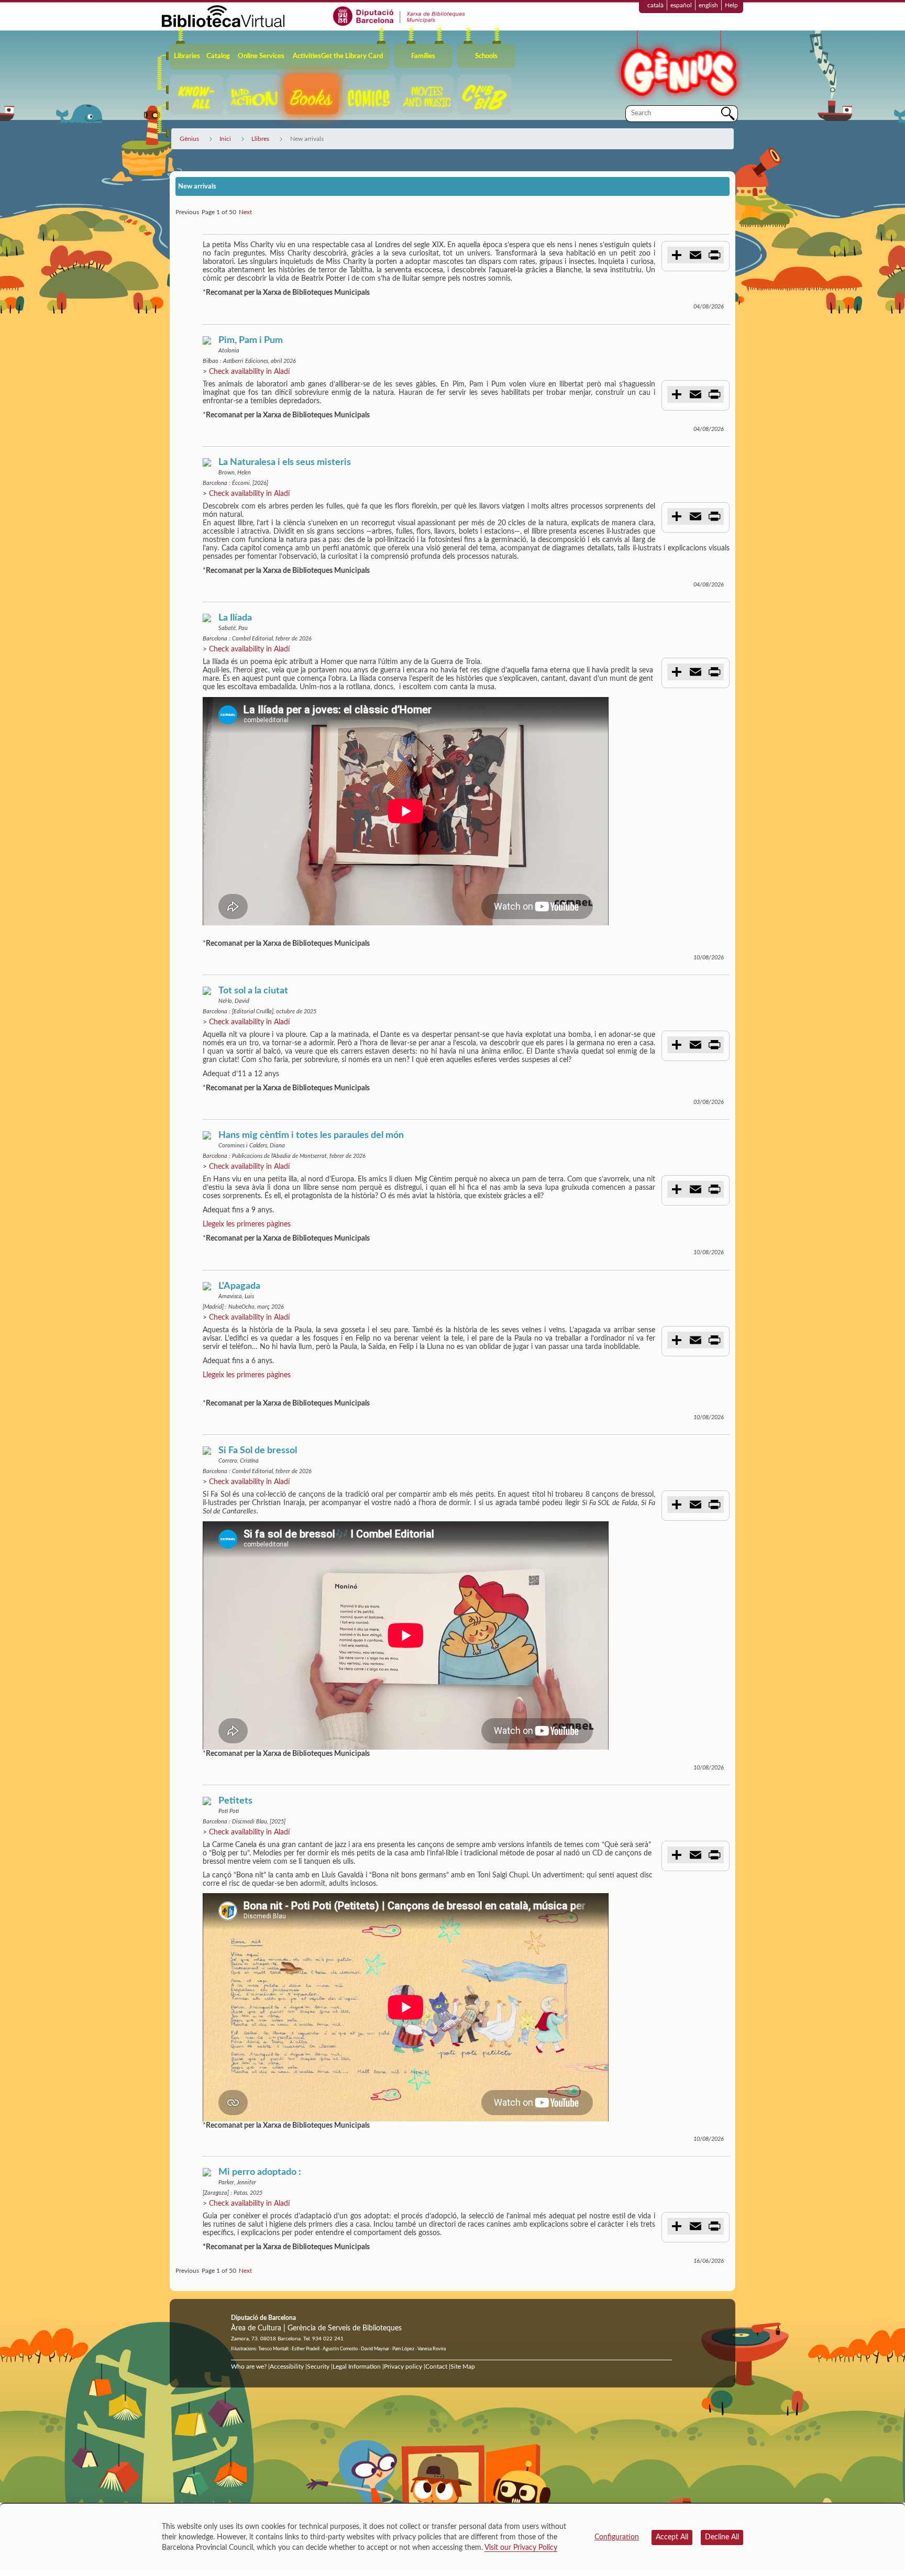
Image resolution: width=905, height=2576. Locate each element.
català (655, 5)
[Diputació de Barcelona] (399, 16)
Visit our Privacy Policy (521, 2548)
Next (245, 212)
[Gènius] (678, 67)
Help (731, 5)
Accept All (672, 2537)
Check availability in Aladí (249, 372)
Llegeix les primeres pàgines (247, 1224)
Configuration (617, 2537)
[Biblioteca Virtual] (223, 16)
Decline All (722, 2537)
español (681, 5)
